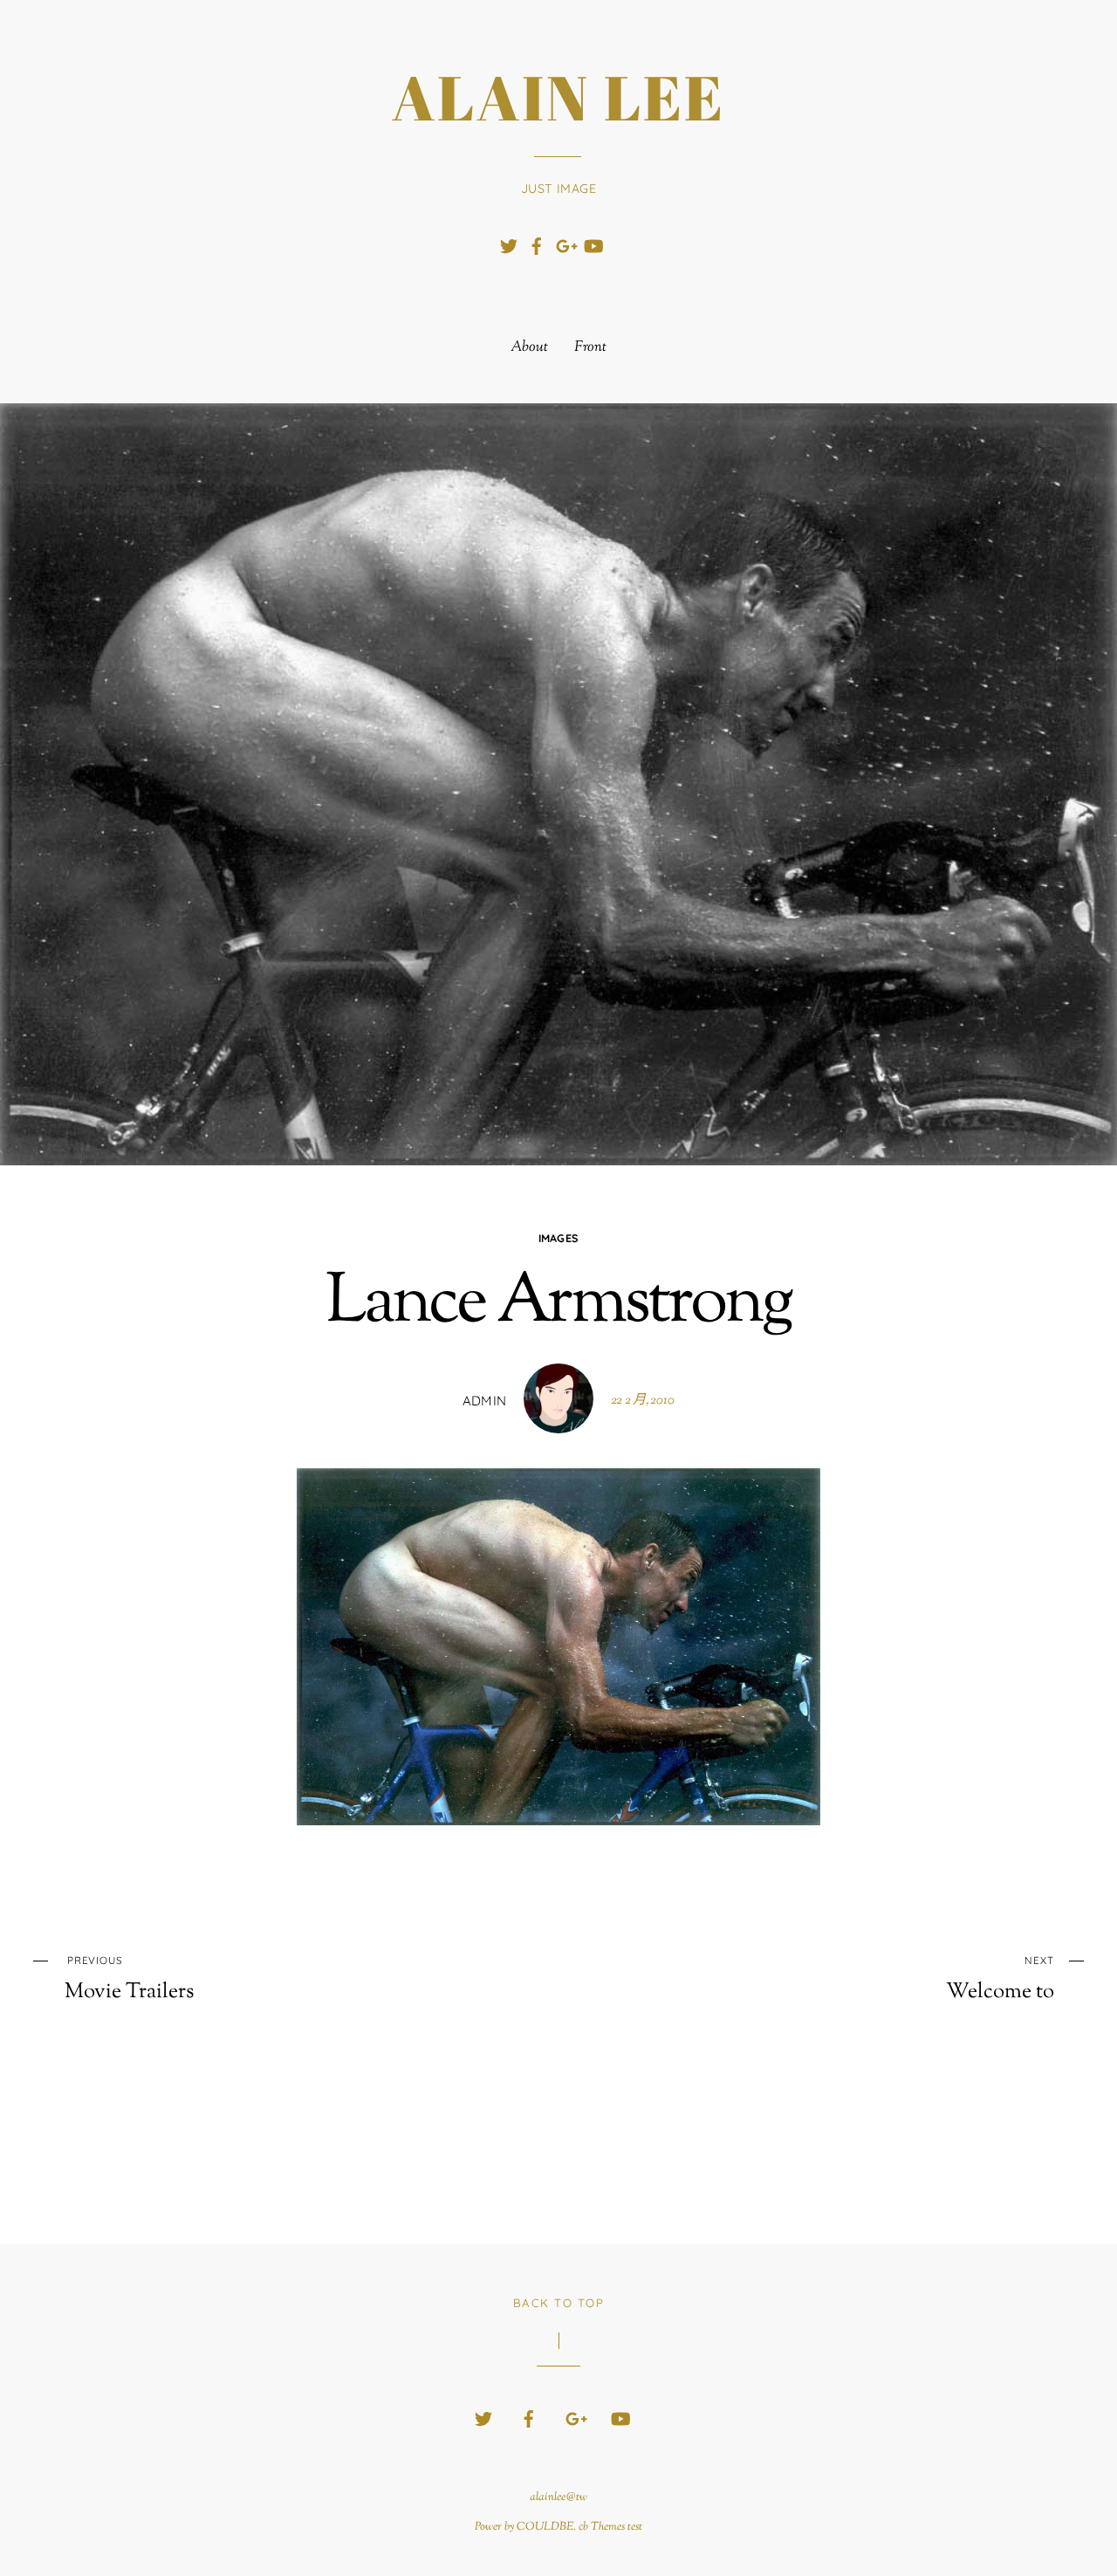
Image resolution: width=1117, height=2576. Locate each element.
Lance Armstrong (558, 1304)
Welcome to (1000, 1979)
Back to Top (558, 2303)
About (529, 348)
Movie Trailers (129, 1979)
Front (590, 348)
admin (485, 1401)
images (559, 1238)
